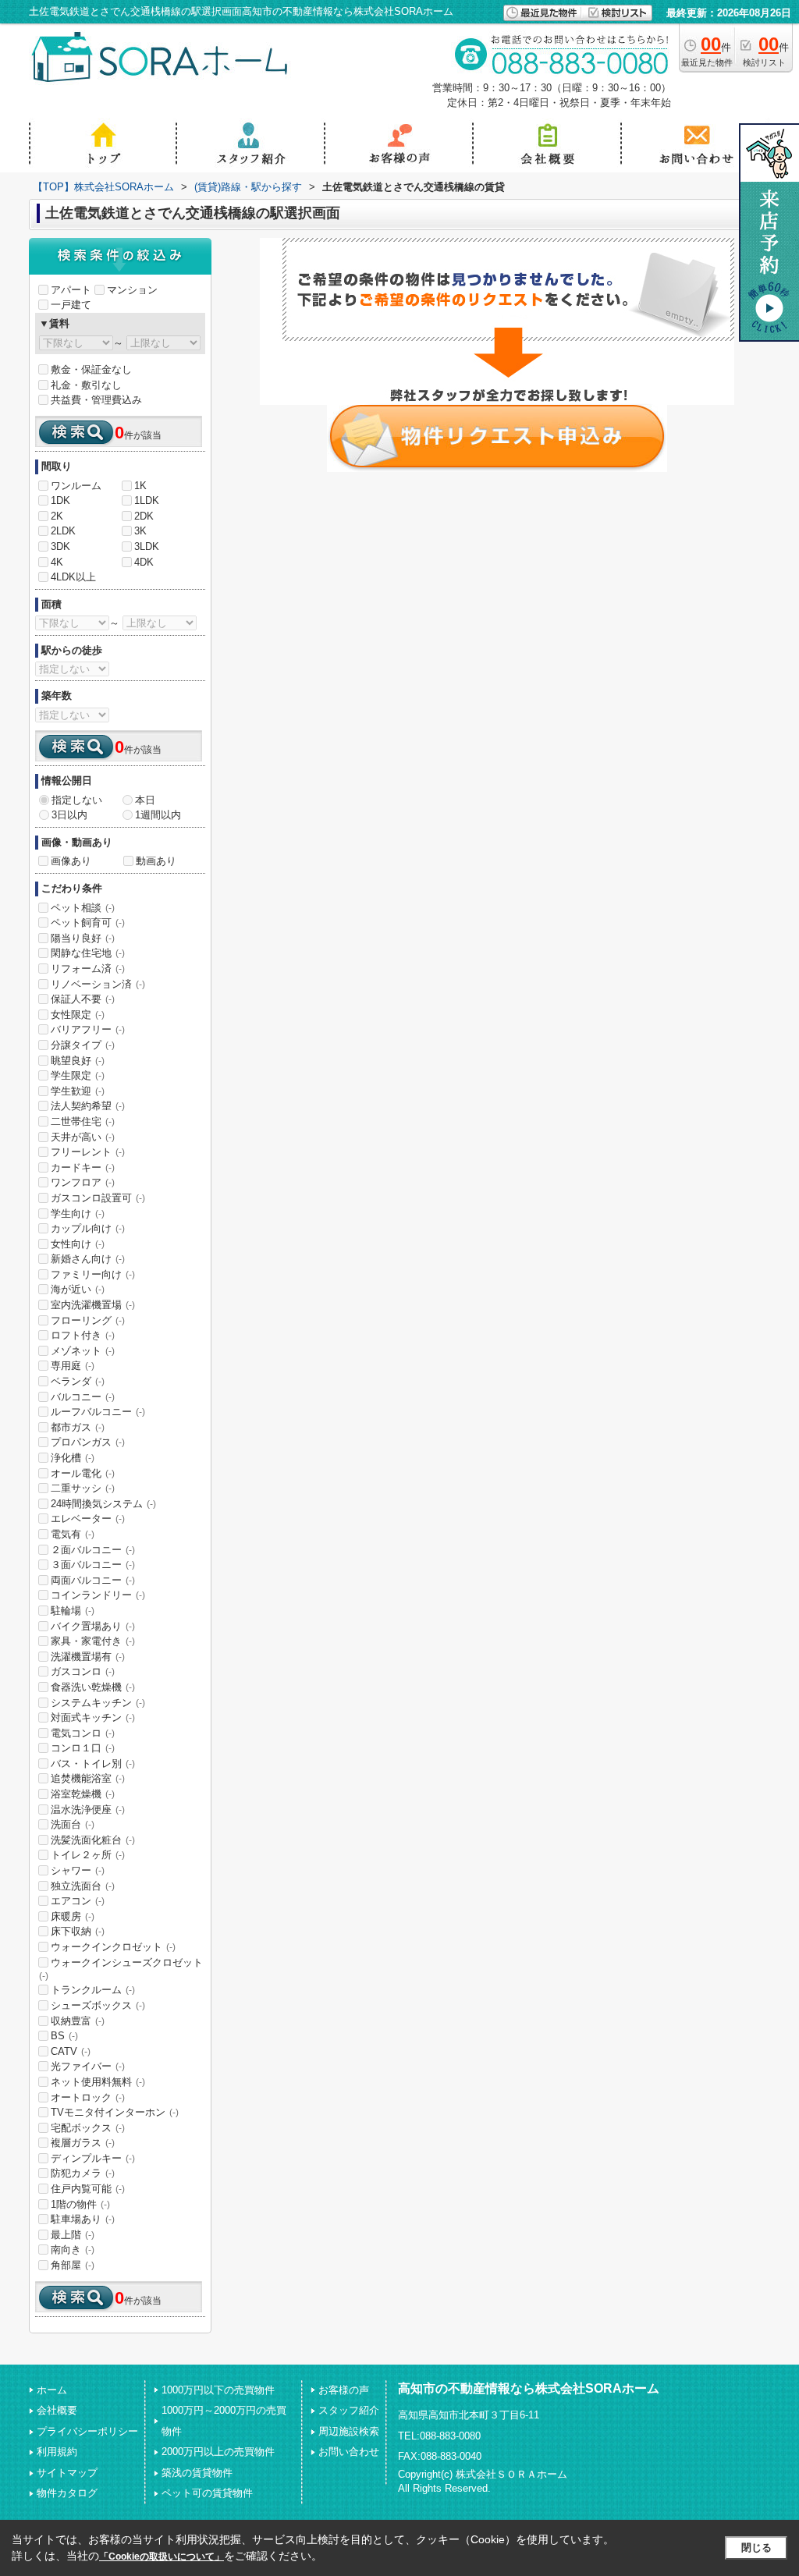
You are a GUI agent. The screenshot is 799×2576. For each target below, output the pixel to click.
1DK (60, 500)
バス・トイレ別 (93, 1763)
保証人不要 (83, 999)
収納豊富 (78, 2021)
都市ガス (78, 1427)
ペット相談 (83, 908)
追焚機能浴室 (88, 1778)
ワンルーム (76, 486)
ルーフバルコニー (98, 1412)
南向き (73, 2250)
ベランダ (78, 1381)
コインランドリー (98, 1595)
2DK (144, 516)
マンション (132, 290)
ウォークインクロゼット (113, 1947)
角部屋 (73, 2265)
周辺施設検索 (349, 2431)
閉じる (756, 2548)
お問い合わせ (349, 2452)
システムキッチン (98, 1703)
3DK (60, 546)
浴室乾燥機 (83, 1794)
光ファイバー (88, 2066)
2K (57, 516)
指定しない (77, 800)
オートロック (88, 2097)
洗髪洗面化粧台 (93, 1840)
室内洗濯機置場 (93, 1305)
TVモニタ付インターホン (115, 2112)
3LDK (147, 546)
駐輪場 (73, 1611)
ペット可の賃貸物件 (207, 2493)
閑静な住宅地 (88, 953)
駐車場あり (83, 2219)
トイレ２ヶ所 (88, 1855)
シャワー (78, 1870)
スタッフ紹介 (349, 2410)
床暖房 (73, 1916)
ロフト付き (83, 1335)
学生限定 (78, 1075)
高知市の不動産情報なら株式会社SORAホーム (529, 2388)
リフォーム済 (88, 969)
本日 (145, 800)
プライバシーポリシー (87, 2431)
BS (64, 2036)
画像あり (71, 861)
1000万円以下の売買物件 (218, 2390)
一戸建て (71, 305)
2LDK (63, 531)
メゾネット (83, 1351)
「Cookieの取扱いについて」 (162, 2556)
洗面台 (73, 1824)
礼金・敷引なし (86, 385)
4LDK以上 (73, 577)
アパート (71, 290)
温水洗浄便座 (88, 1810)
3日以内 (69, 815)
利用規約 (57, 2452)
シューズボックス (98, 2005)
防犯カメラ (83, 2173)
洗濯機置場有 (88, 1657)
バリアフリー (88, 1029)
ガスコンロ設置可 (98, 1198)
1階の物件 (80, 2204)
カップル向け (88, 1228)
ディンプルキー (93, 2158)
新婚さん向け (88, 1259)
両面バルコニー (93, 1580)
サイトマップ (67, 2473)
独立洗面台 (83, 1886)
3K (140, 531)
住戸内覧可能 (88, 2189)
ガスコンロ (83, 1671)
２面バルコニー (93, 1550)
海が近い (78, 1289)
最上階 (73, 2235)
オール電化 (83, 1473)
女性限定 (78, 1015)
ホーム (52, 2390)
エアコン (78, 1901)
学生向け (78, 1213)
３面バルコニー (93, 1565)
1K (140, 486)
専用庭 (73, 1366)
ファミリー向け (93, 1274)
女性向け (78, 1244)
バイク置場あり (93, 1626)
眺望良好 (78, 1061)
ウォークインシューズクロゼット (121, 1969)
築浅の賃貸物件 (197, 2473)
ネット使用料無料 (98, 2082)
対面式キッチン (93, 1717)
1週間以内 (158, 815)
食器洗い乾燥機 (93, 1687)
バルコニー (83, 1397)
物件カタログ (67, 2493)
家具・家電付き (93, 1641)
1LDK (147, 500)
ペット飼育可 (88, 923)
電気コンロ (83, 1733)
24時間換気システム (103, 1504)
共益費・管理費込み (96, 400)
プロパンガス (88, 1442)
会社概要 (57, 2410)
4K (57, 562)
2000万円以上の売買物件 (218, 2452)
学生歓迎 (78, 1091)
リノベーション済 (98, 984)
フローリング (88, 1320)
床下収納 (78, 1931)
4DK (144, 562)
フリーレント (88, 1152)
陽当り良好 (83, 938)
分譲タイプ (83, 1045)
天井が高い (83, 1137)
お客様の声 (344, 2390)
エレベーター (88, 1519)
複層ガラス (83, 2143)
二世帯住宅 (83, 1121)
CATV (71, 2051)
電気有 (73, 1534)
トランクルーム (93, 1990)
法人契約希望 (88, 1106)
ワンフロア (83, 1182)
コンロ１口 (83, 1748)
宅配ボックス (88, 2128)
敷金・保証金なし (91, 369)
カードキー (83, 1167)
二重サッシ (83, 1488)
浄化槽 (73, 1458)
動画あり (156, 861)
